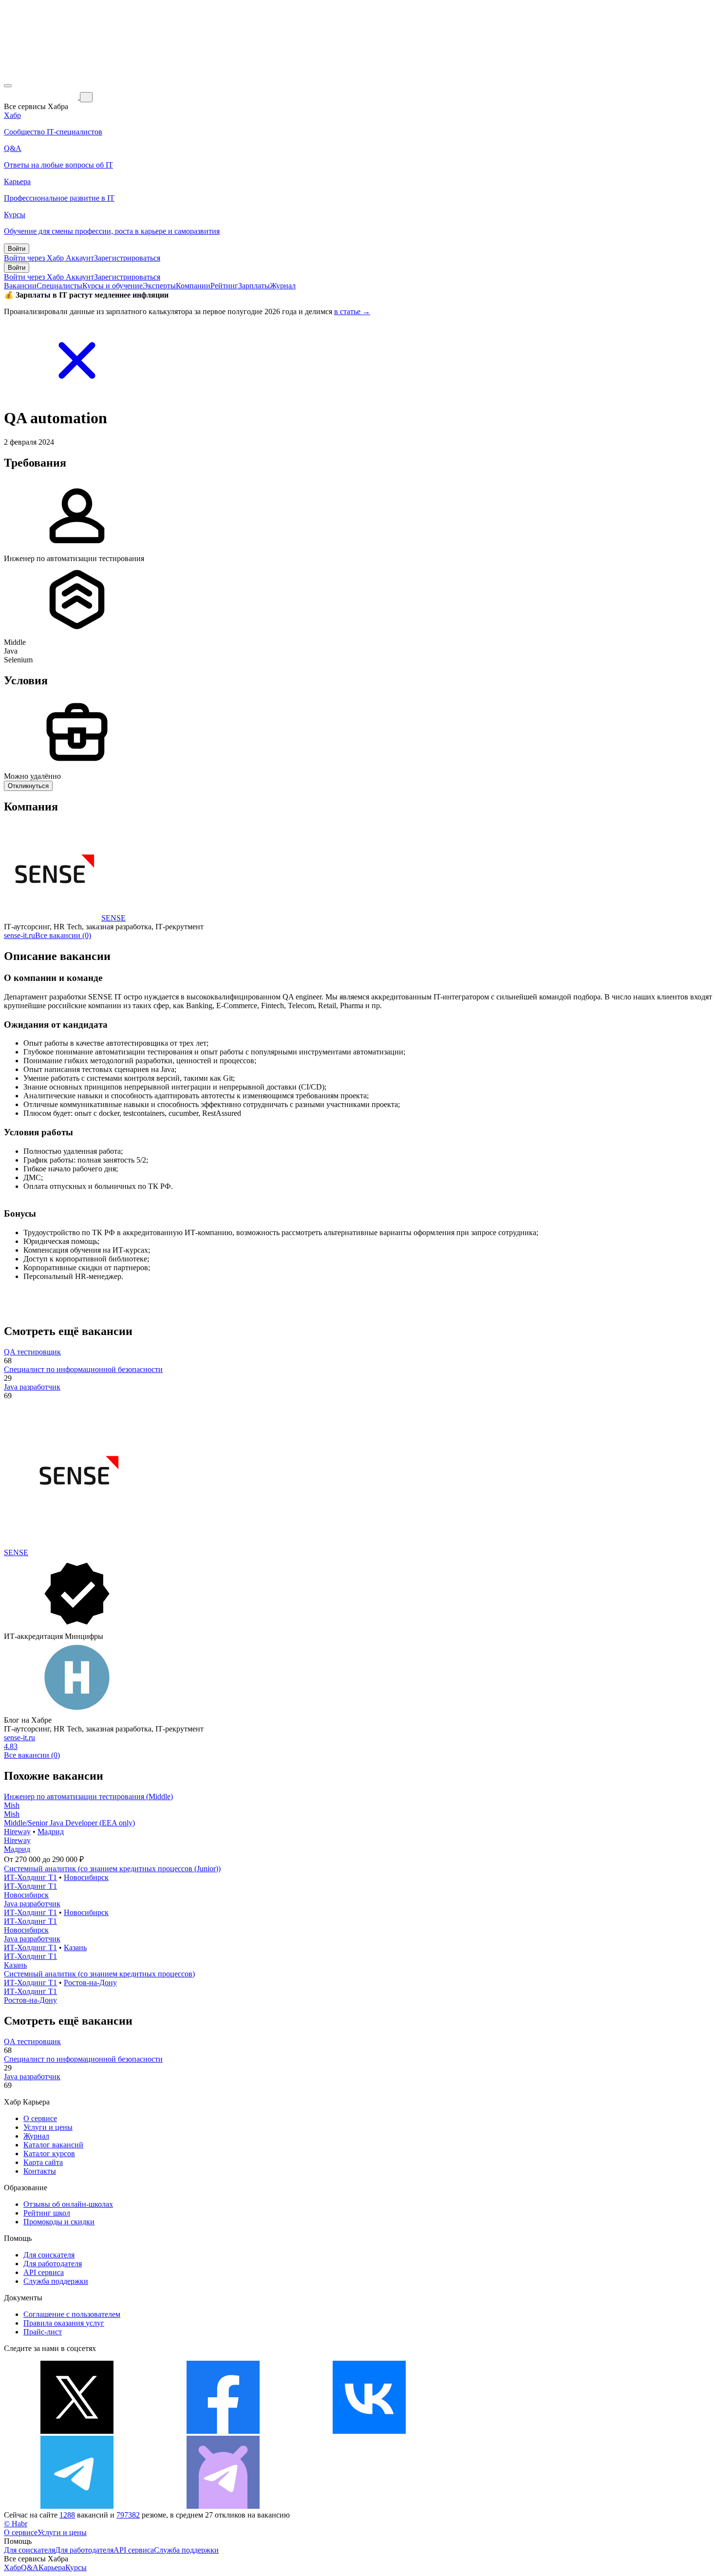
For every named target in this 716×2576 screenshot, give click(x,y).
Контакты (40, 2171)
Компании (193, 286)
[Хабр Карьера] (42, 97)
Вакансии (20, 286)
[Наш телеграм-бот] (223, 2506)
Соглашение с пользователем (72, 2314)
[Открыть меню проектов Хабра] (8, 86)
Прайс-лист (43, 2332)
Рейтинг (224, 286)
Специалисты (59, 286)
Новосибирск (86, 1877)
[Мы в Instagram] (515, 2431)
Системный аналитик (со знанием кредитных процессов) (99, 1974)
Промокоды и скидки (59, 2222)
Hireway (17, 1832)
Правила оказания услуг (64, 2323)
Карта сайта (43, 2162)
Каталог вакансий (53, 2145)
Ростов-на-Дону (90, 1983)
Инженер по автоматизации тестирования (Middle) (88, 1796)
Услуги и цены (48, 2127)
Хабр (12, 2567)
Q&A (30, 2567)
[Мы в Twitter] (77, 2431)
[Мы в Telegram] (77, 2506)
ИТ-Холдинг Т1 (30, 1877)
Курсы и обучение (113, 286)
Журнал (283, 286)
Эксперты (159, 286)
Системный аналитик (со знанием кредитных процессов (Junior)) (112, 1869)
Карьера (52, 2567)
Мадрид (51, 1832)
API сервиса (44, 2272)
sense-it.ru (19, 935)
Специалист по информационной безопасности (83, 1369)
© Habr (16, 2524)
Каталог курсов (49, 2153)
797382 (128, 2515)
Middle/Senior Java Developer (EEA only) (69, 1823)
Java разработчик (32, 1387)
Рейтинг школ (47, 2213)
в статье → (352, 311)
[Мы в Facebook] (223, 2431)
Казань (75, 1947)
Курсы (76, 2567)
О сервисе (40, 2118)
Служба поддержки (56, 2281)
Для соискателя (49, 2255)
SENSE (113, 918)
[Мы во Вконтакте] (369, 2431)
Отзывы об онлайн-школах (68, 2204)
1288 (67, 2515)
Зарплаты (254, 286)
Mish (12, 1805)
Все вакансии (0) (63, 935)
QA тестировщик (32, 1352)
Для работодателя (53, 2264)
